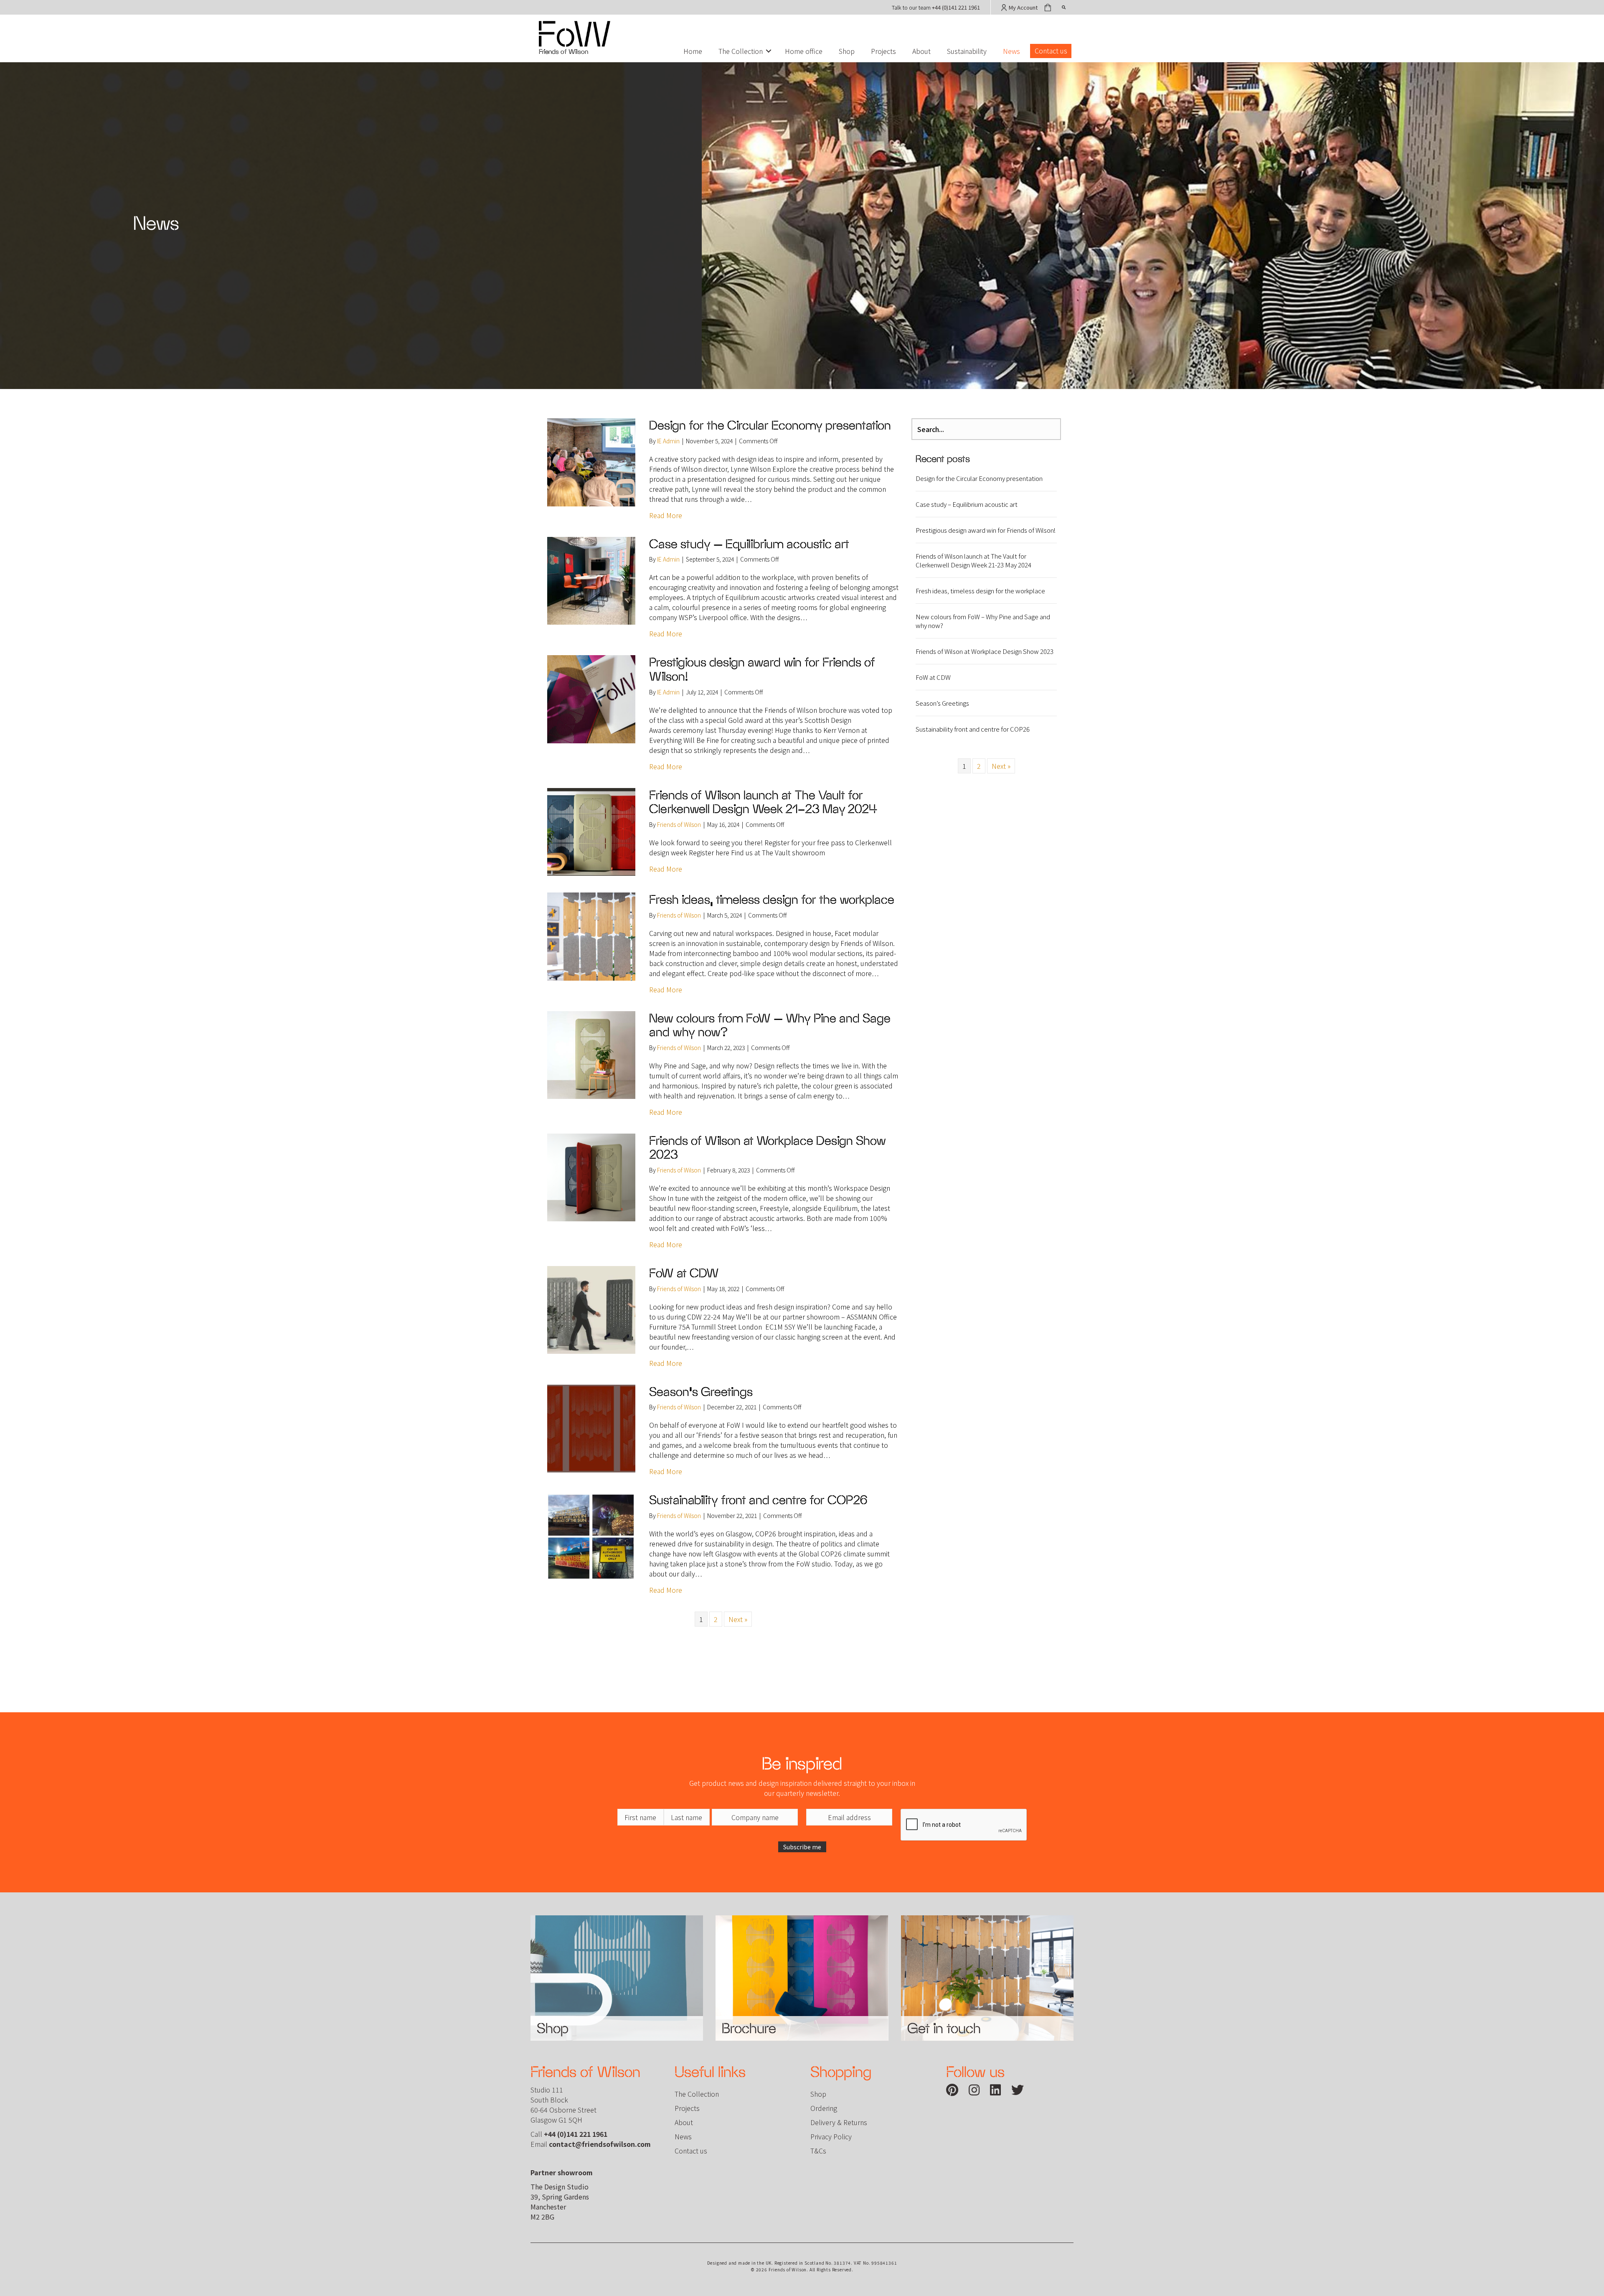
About (921, 51)
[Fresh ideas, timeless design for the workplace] (591, 936)
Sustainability (967, 51)
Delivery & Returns (839, 2122)
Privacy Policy (831, 2136)
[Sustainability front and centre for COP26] (591, 1536)
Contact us (1051, 51)
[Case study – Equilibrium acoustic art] (591, 580)
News (1011, 51)
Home (693, 51)
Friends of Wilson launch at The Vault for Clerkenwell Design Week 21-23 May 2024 (763, 802)
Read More (666, 515)
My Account (1023, 7)
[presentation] (964, 1825)
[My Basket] (1048, 7)
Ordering (824, 2108)
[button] (769, 51)
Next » (738, 1619)
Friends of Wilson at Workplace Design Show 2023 (985, 651)
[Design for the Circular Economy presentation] (591, 461)
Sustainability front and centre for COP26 (758, 1500)
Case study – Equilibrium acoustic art (751, 544)
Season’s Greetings (701, 1392)
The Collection (741, 51)
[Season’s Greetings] (591, 1427)
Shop (847, 51)
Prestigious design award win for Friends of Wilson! (986, 530)
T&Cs (818, 2151)
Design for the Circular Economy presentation (770, 425)
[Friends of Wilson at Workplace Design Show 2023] (591, 1176)
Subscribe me (802, 1847)
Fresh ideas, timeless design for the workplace (772, 899)
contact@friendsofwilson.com (600, 2144)
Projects (883, 51)
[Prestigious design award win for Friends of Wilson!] (591, 698)
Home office (804, 51)
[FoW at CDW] (591, 1309)
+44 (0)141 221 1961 (956, 7)
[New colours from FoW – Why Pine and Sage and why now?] (591, 1054)
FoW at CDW (684, 1273)
